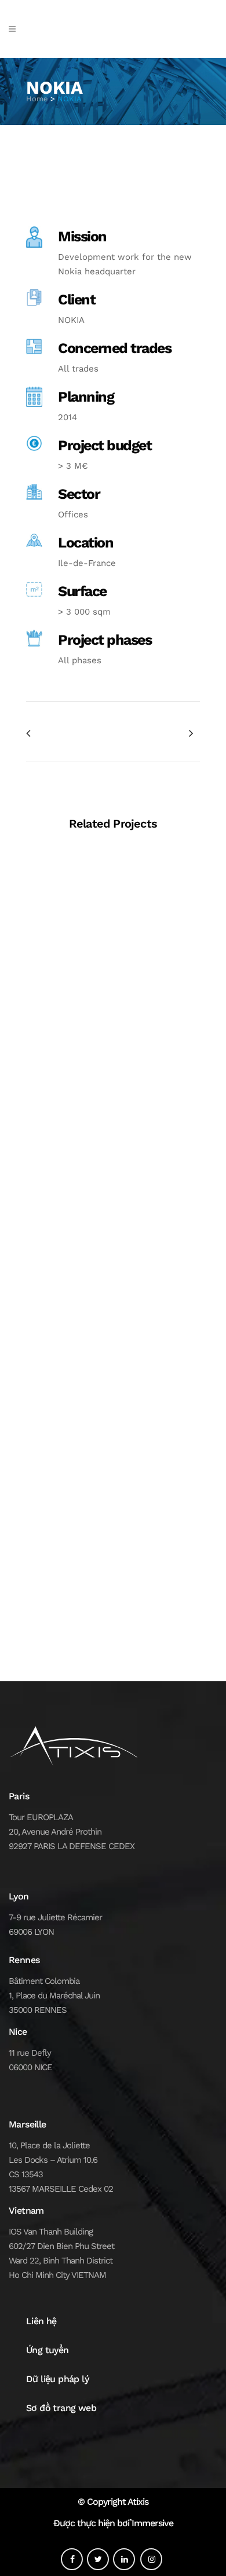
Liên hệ (41, 2321)
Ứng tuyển (48, 2350)
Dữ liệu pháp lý (57, 2379)
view (113, 929)
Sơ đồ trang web (61, 2408)
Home (37, 99)
